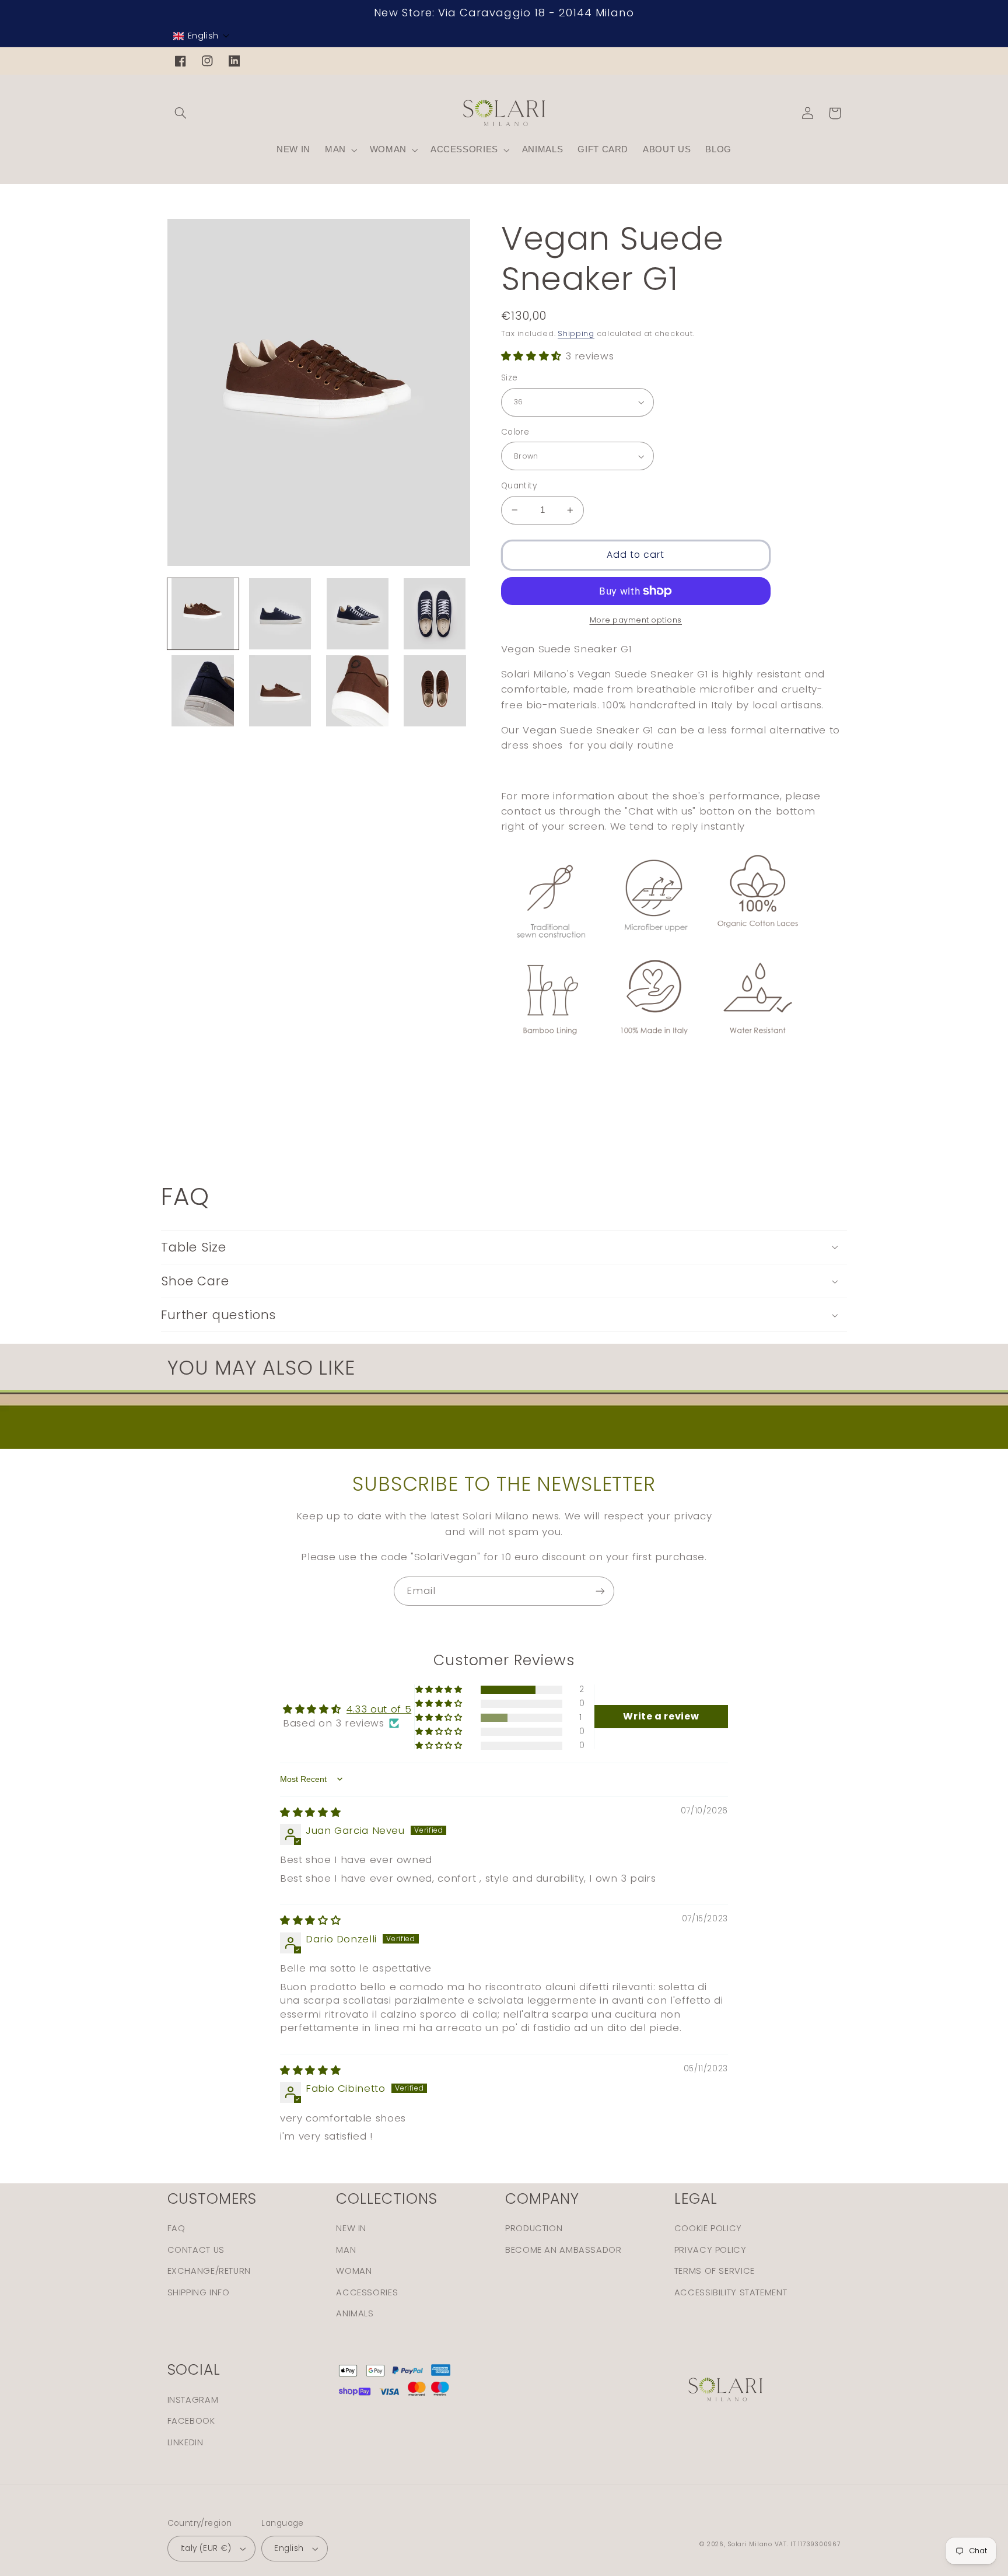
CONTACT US (196, 2250)
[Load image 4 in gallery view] (435, 614)
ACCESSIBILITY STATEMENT (731, 2292)
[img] (310, 1812)
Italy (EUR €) (206, 2548)
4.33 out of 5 (379, 1709)
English (289, 2548)
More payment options (636, 620)
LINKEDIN (185, 2442)
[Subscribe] (600, 1591)
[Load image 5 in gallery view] (203, 691)
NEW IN (351, 2228)
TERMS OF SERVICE (715, 2271)
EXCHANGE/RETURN (209, 2271)
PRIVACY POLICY (710, 2250)
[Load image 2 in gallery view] (280, 614)
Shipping (576, 333)
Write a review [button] (661, 1716)
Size (510, 378)
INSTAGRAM (193, 2400)
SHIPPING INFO (199, 2292)
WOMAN (354, 2271)
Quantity (519, 486)
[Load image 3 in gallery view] (358, 614)
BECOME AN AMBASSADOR (563, 2250)
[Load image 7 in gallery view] (358, 691)
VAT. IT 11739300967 (808, 2544)
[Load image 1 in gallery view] (203, 614)
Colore (515, 432)
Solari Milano (750, 2544)
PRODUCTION (534, 2228)
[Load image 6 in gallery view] (280, 691)
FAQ (176, 2228)
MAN (346, 2250)
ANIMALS (355, 2313)
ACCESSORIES (367, 2292)
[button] (202, 36)
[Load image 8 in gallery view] (435, 691)
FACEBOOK (191, 2421)
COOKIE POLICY (708, 2228)
